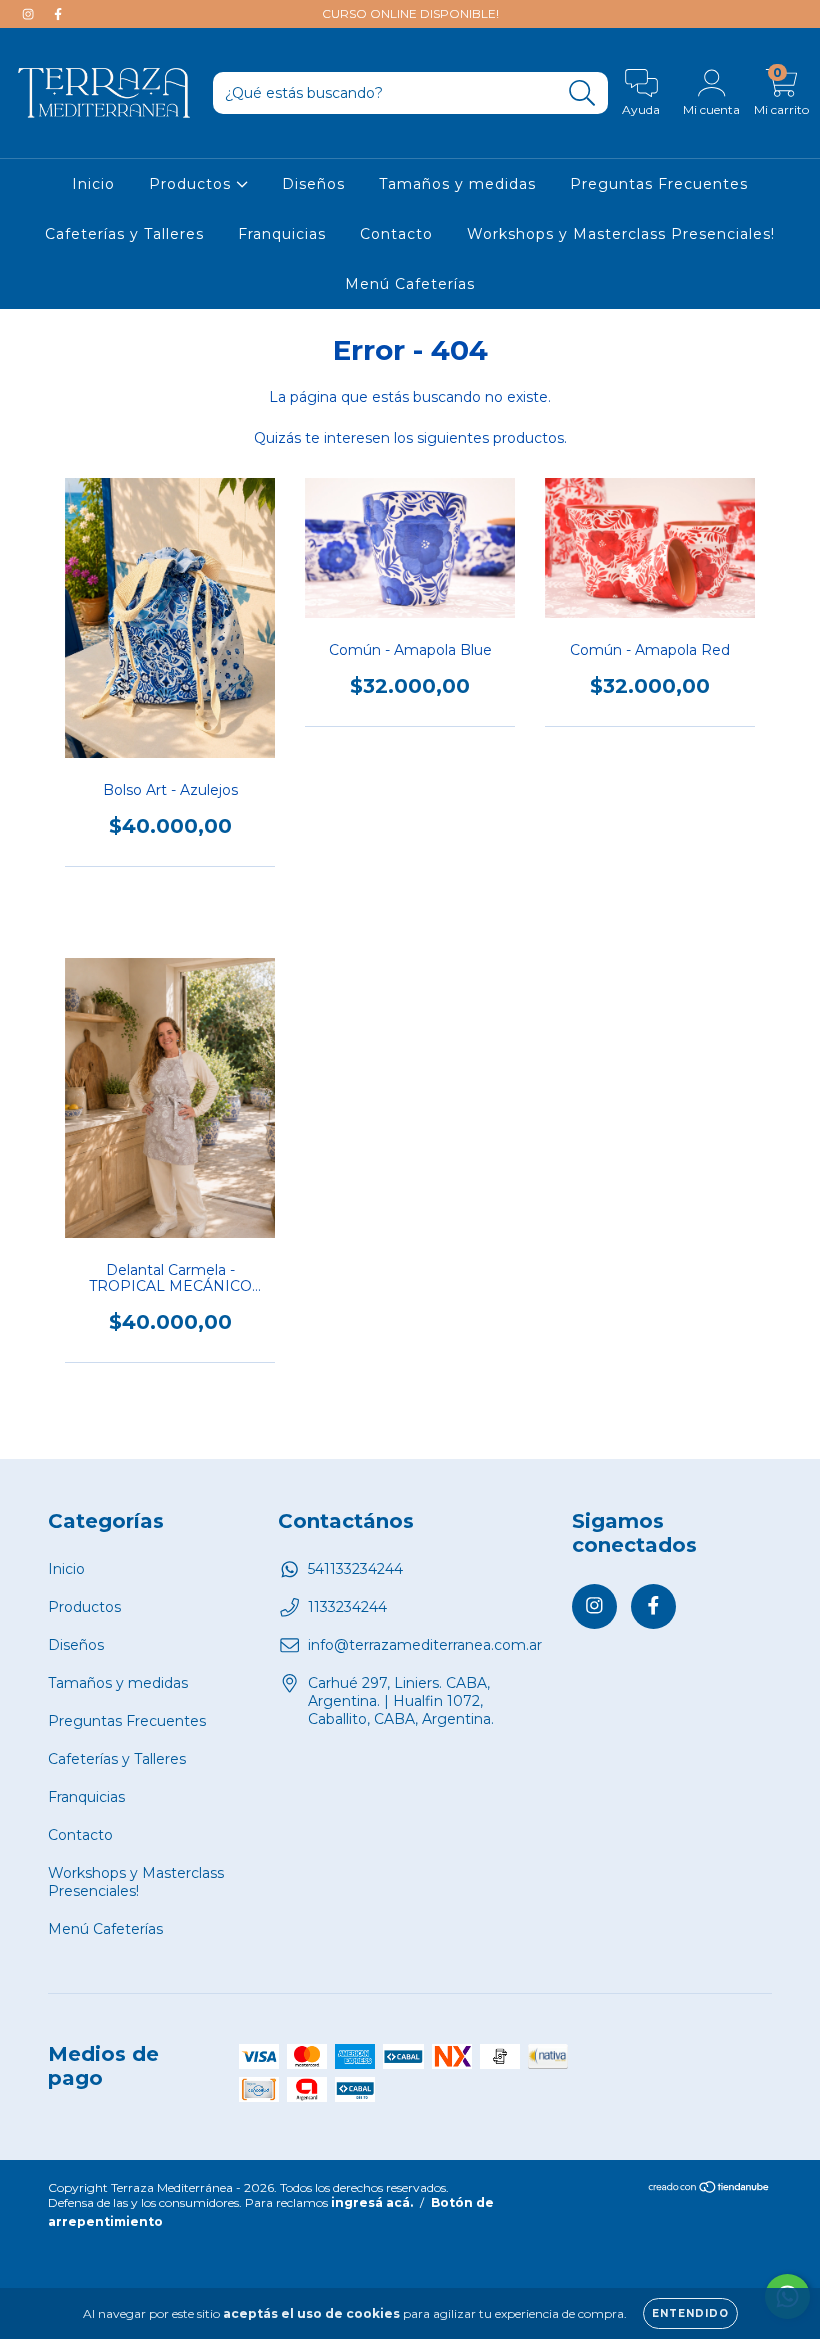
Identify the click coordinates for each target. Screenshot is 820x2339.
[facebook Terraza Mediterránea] (58, 14)
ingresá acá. (372, 2202)
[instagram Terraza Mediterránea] (30, 14)
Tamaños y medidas (457, 184)
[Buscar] (582, 93)
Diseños (313, 184)
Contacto (396, 234)
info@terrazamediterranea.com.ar (425, 1645)
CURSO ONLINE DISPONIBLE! (410, 13)
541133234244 (355, 1569)
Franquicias (282, 234)
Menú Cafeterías (410, 284)
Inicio (93, 184)
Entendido (690, 2313)
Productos (192, 184)
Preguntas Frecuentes (659, 184)
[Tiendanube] (709, 2189)
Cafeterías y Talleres (124, 234)
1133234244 (347, 1607)
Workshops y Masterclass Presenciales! (621, 234)
